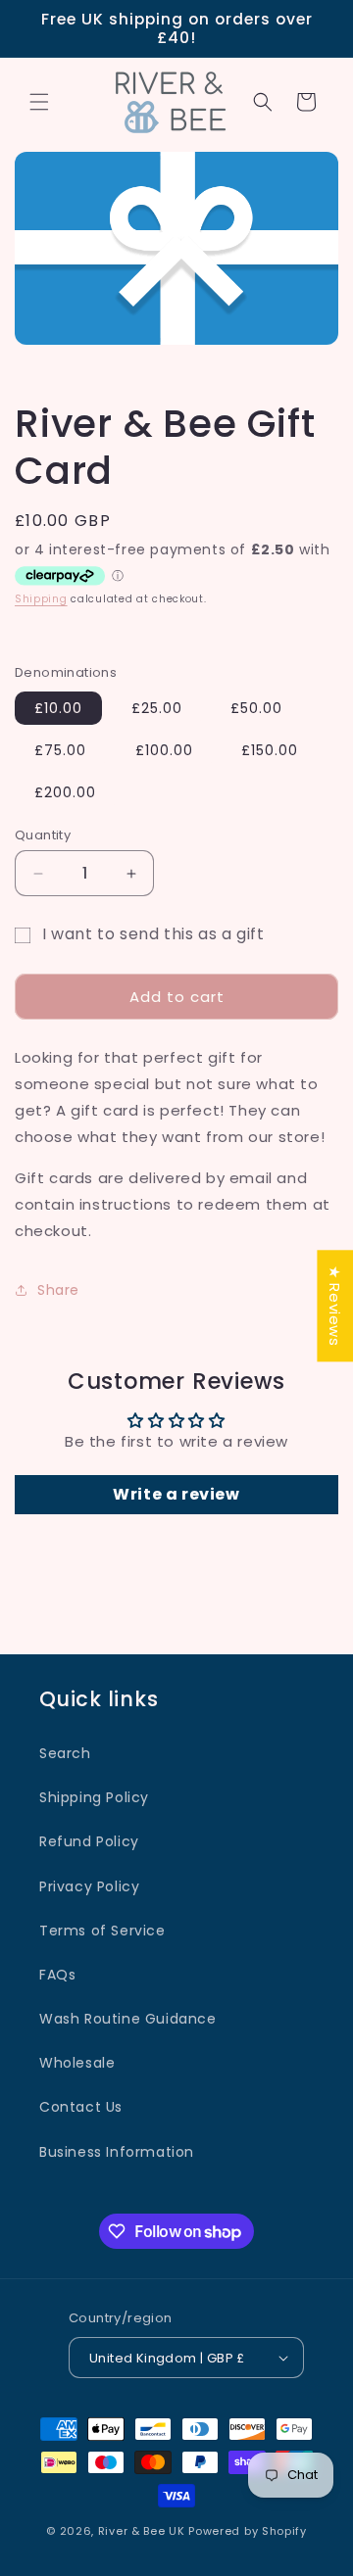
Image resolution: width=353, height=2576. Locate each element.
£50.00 (256, 708)
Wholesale (77, 2063)
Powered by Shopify (248, 2531)
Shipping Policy (94, 1797)
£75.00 (60, 750)
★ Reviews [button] (335, 1306)
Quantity (43, 835)
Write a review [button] (176, 1494)
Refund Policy (89, 1841)
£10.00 (58, 708)
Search (65, 1753)
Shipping (41, 599)
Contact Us (81, 2107)
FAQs (57, 1975)
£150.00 (270, 750)
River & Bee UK (142, 2531)
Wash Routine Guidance (128, 2019)
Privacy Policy (89, 1886)
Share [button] (58, 1290)
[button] (39, 102)
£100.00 (164, 750)
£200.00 (65, 792)
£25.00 (157, 708)
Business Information (117, 2152)
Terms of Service (102, 1931)
